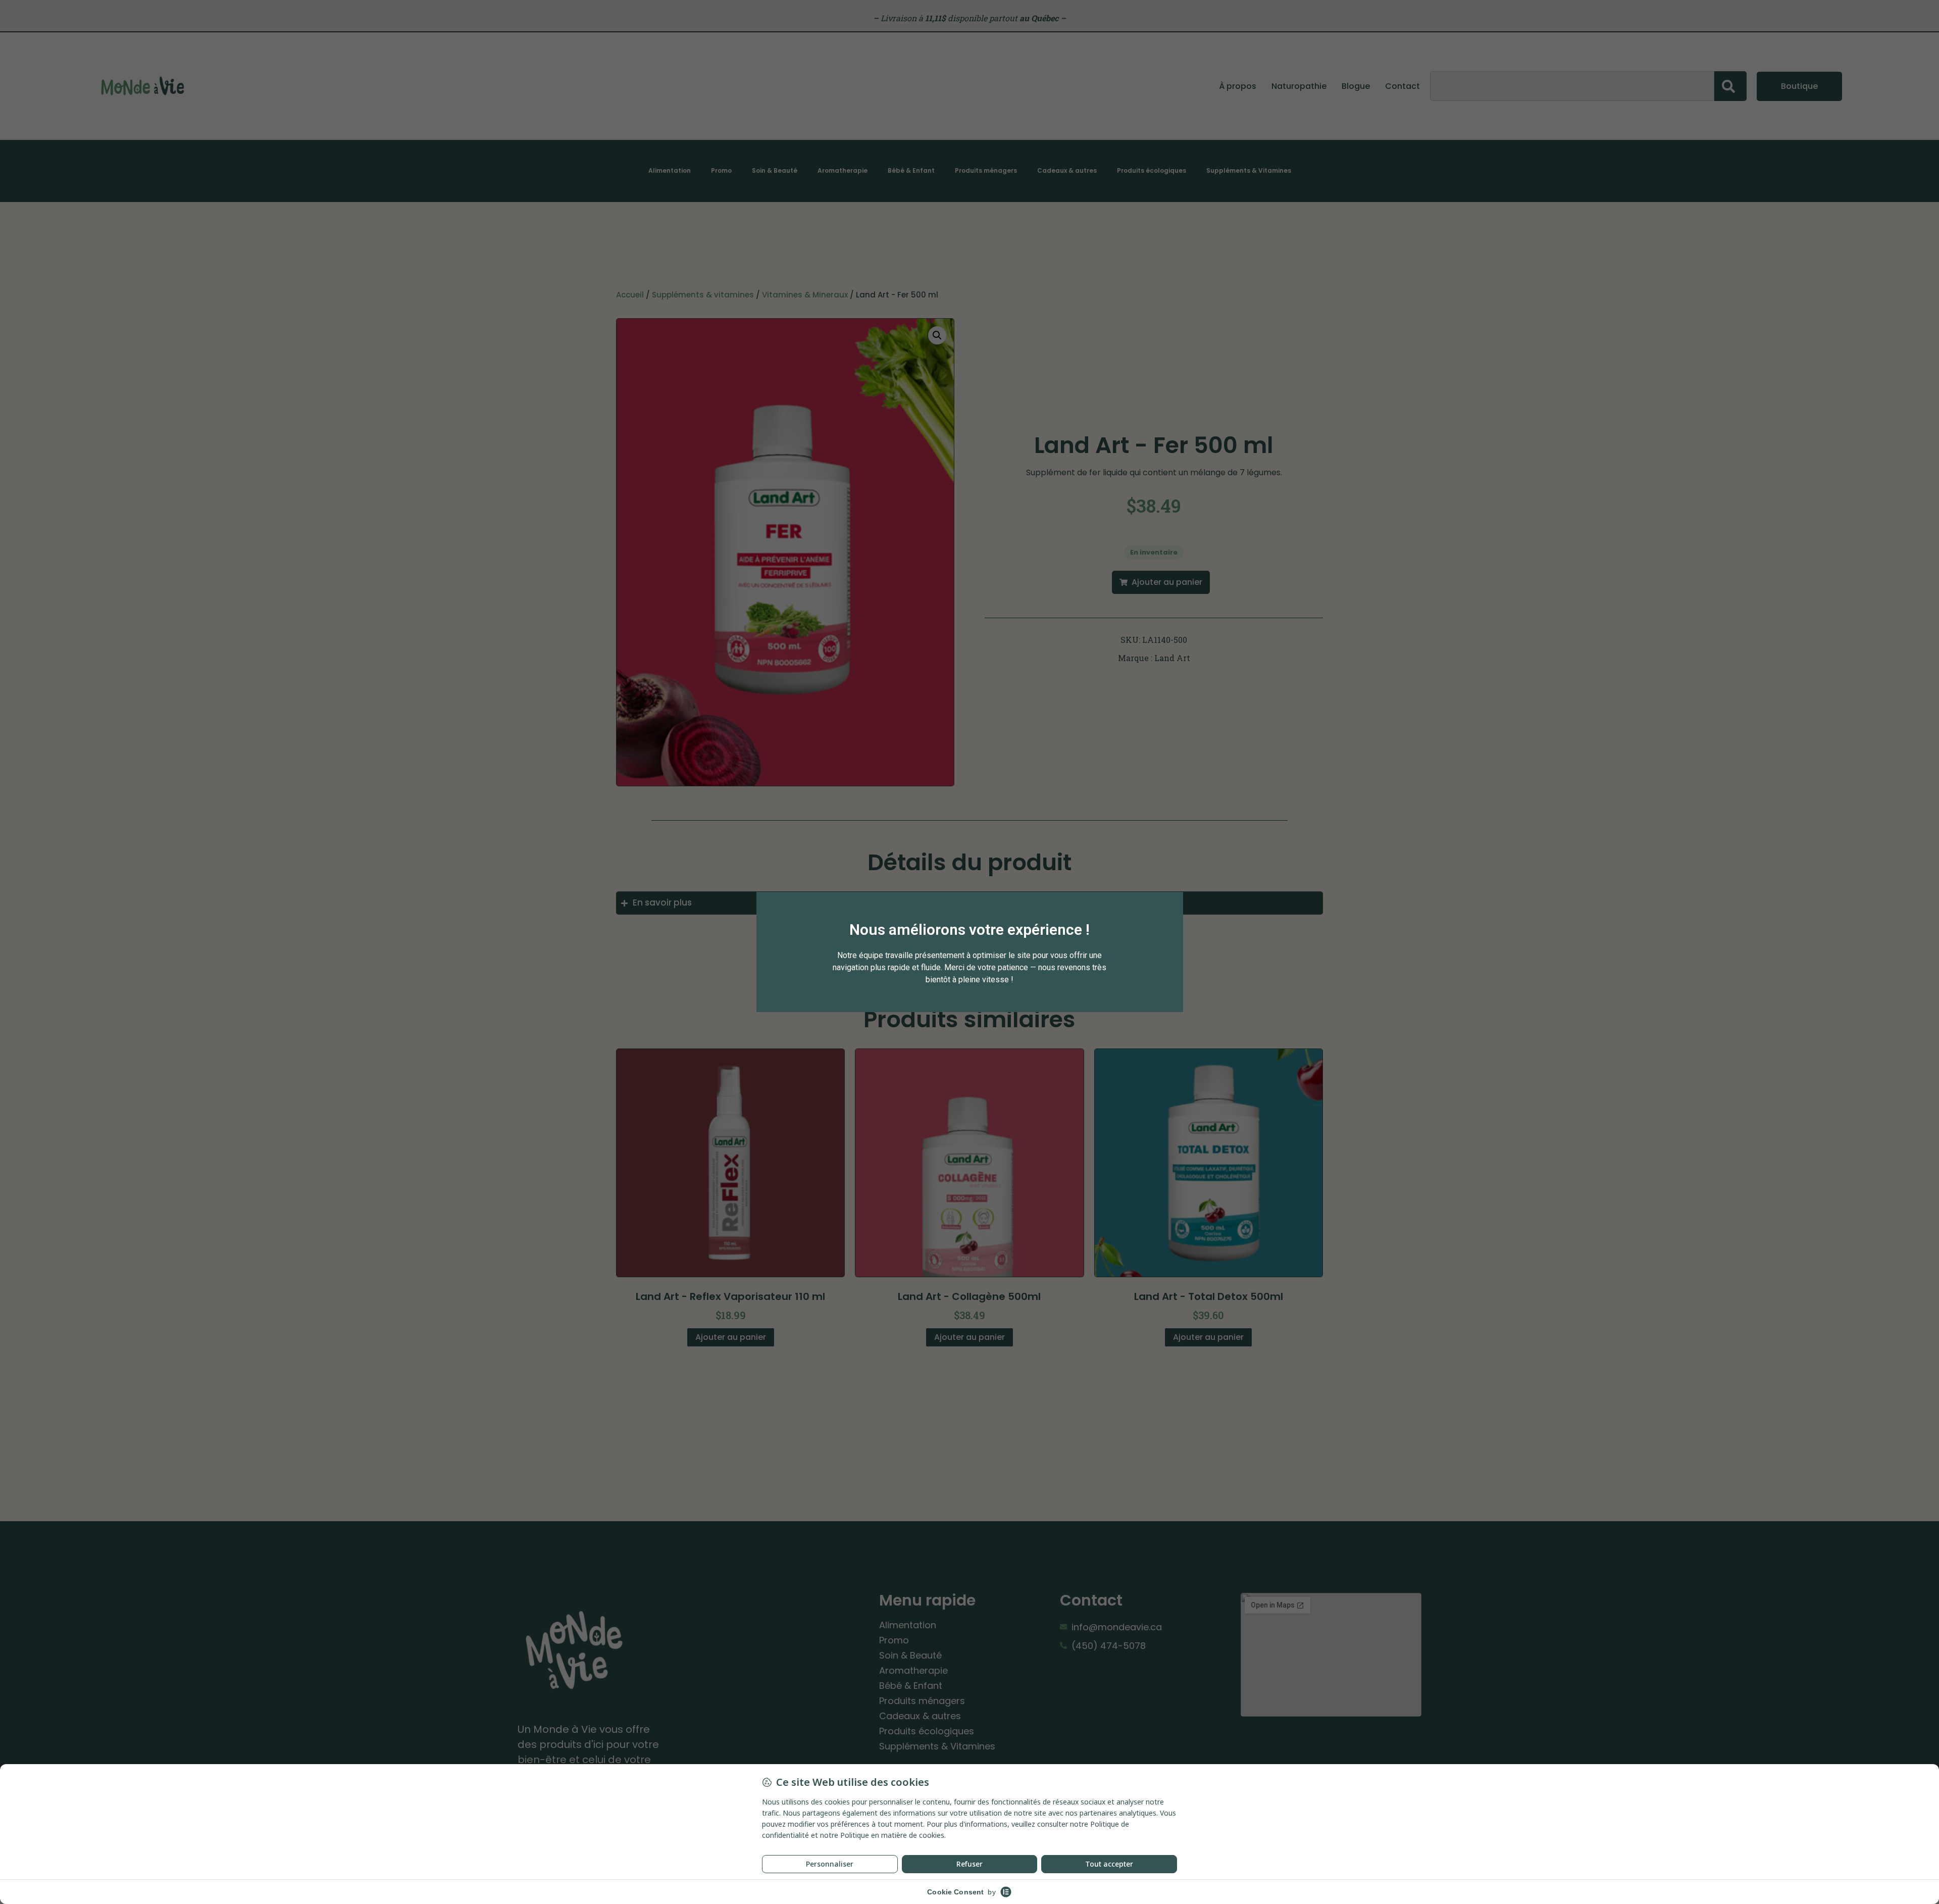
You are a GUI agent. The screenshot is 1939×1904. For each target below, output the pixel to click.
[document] (970, 952)
